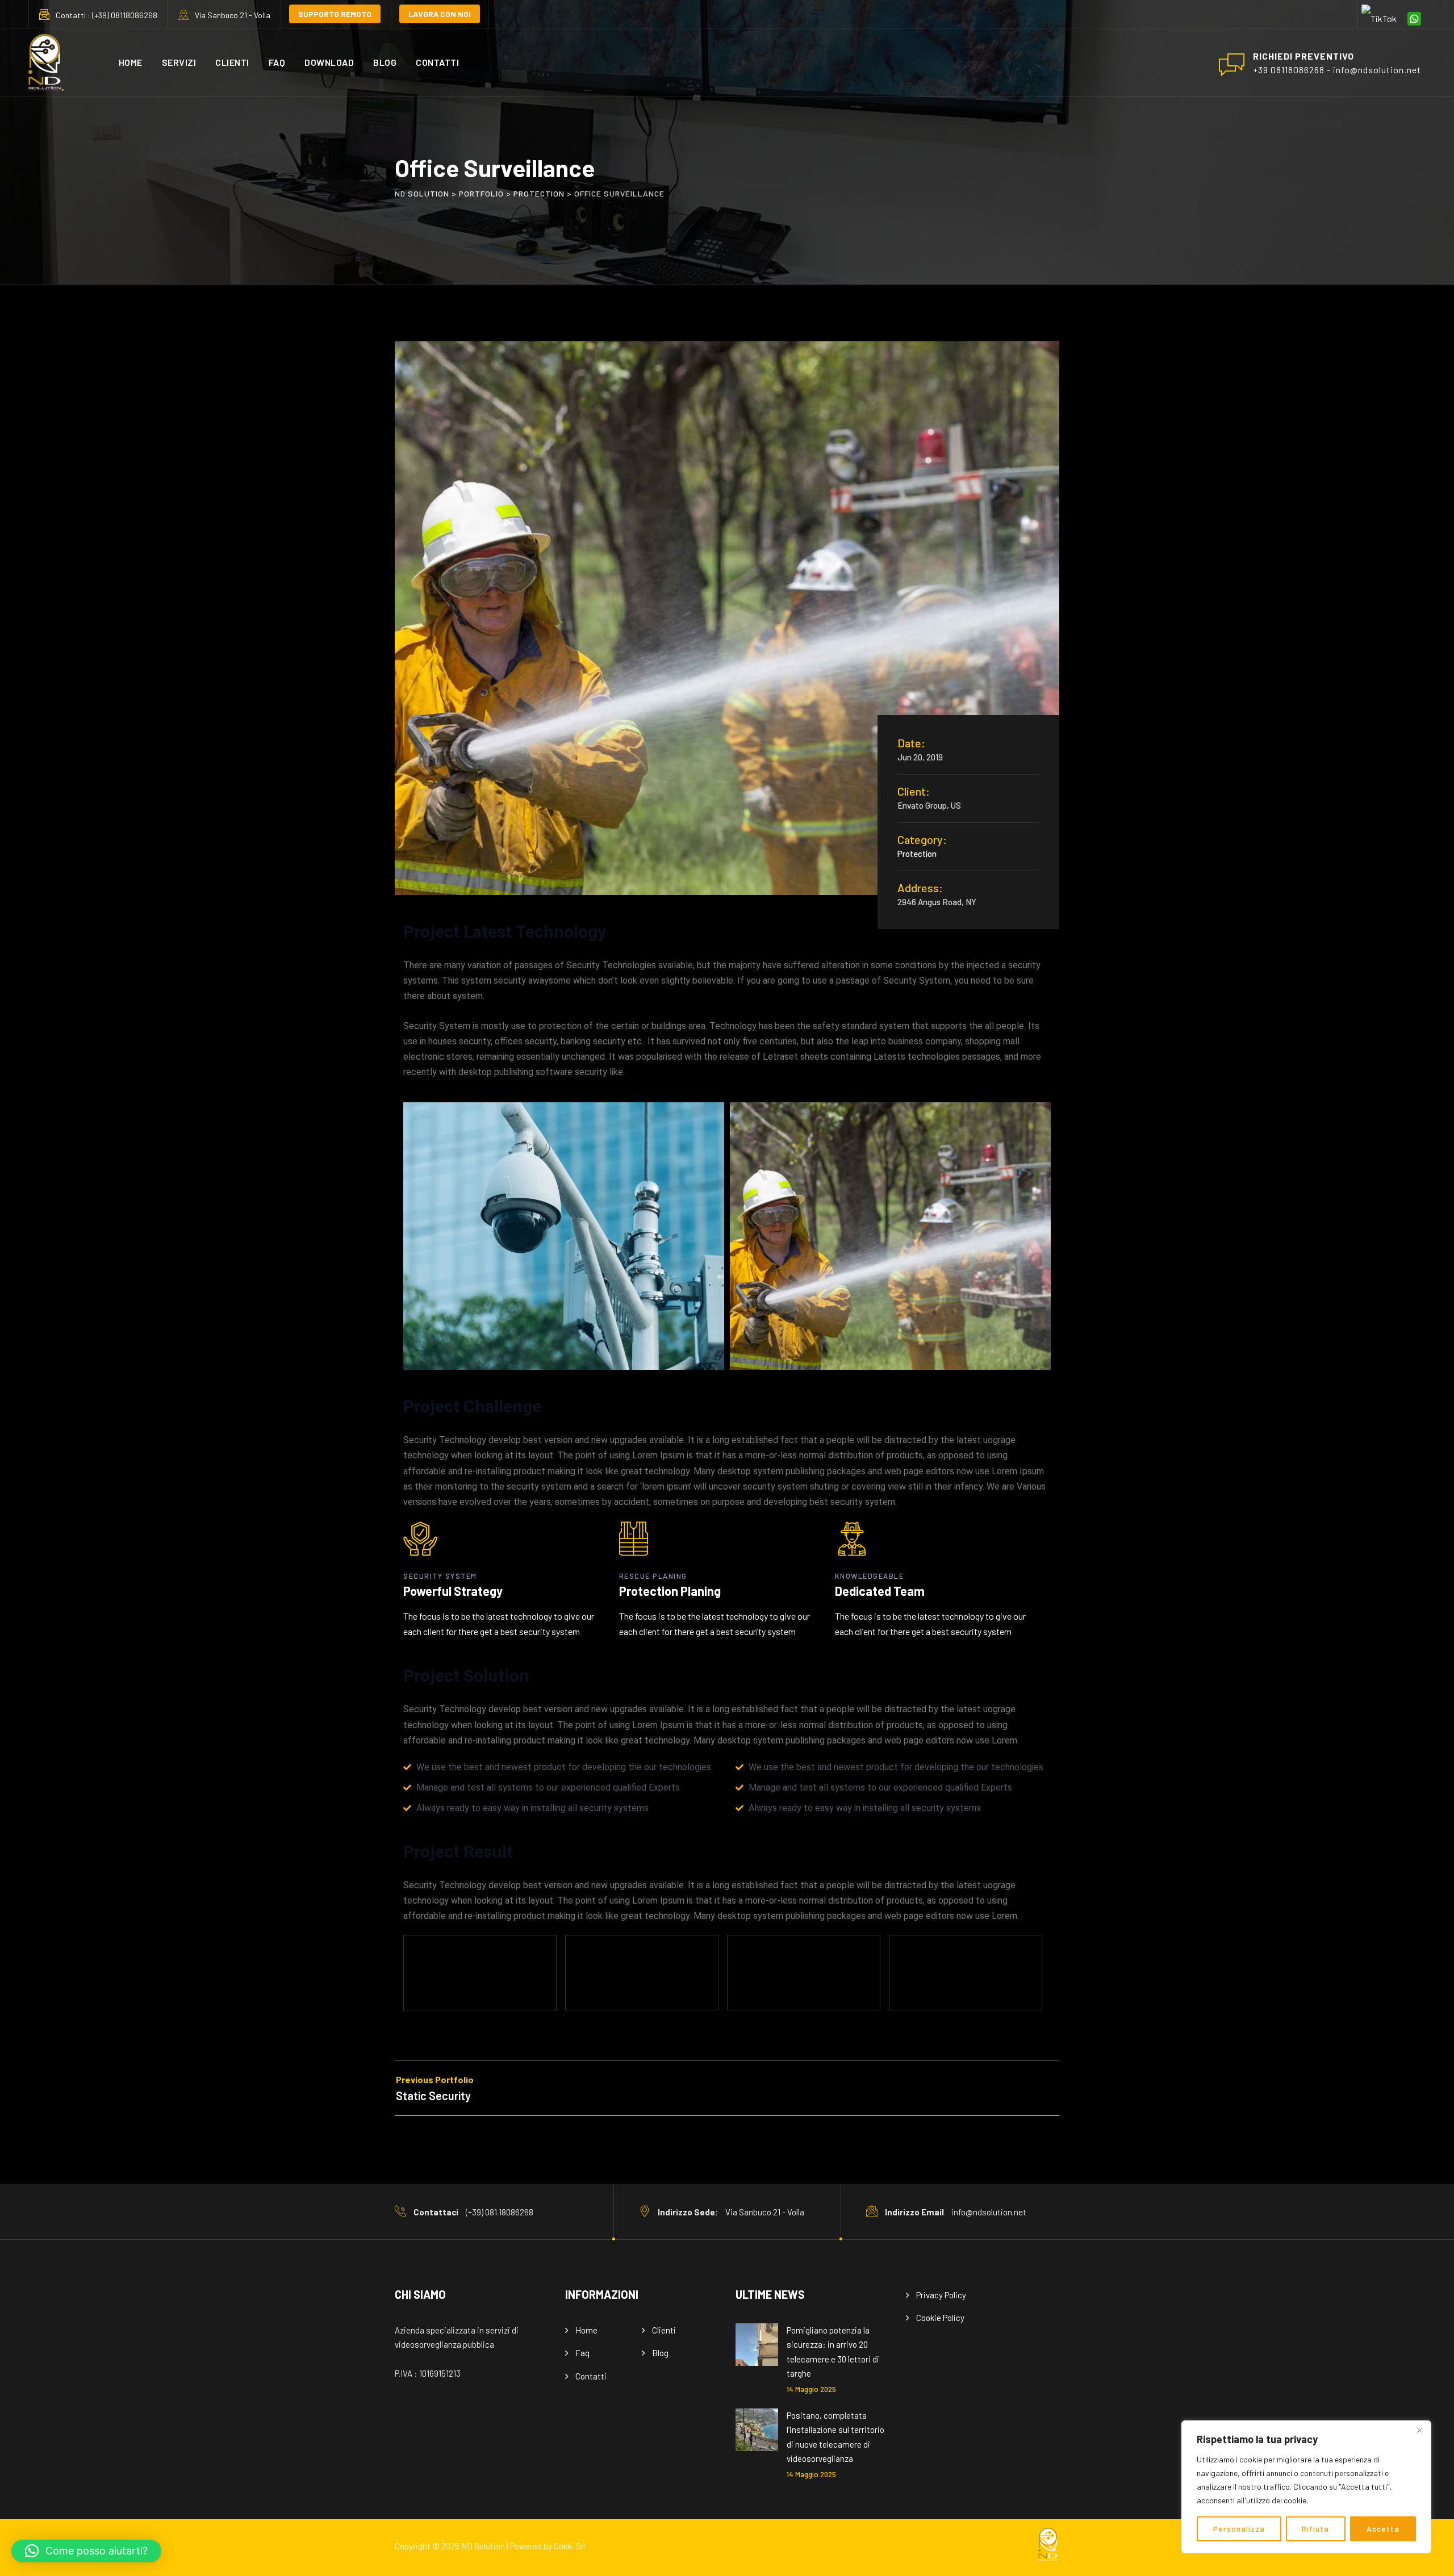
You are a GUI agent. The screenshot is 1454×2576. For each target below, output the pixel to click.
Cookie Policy (940, 2318)
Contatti (437, 62)
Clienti (232, 62)
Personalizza (1239, 2529)
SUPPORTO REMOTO (335, 14)
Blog (385, 62)
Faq (277, 62)
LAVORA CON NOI (440, 14)
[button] (86, 2551)
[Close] (1419, 2430)
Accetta (1383, 2529)
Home (131, 62)
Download (329, 62)
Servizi (179, 62)
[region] (1306, 2487)
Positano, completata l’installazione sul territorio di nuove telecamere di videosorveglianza (835, 2437)
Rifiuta (1315, 2529)
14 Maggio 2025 (811, 2389)
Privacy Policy (941, 2295)
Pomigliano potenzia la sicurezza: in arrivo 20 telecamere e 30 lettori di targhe (833, 2352)
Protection (917, 854)
